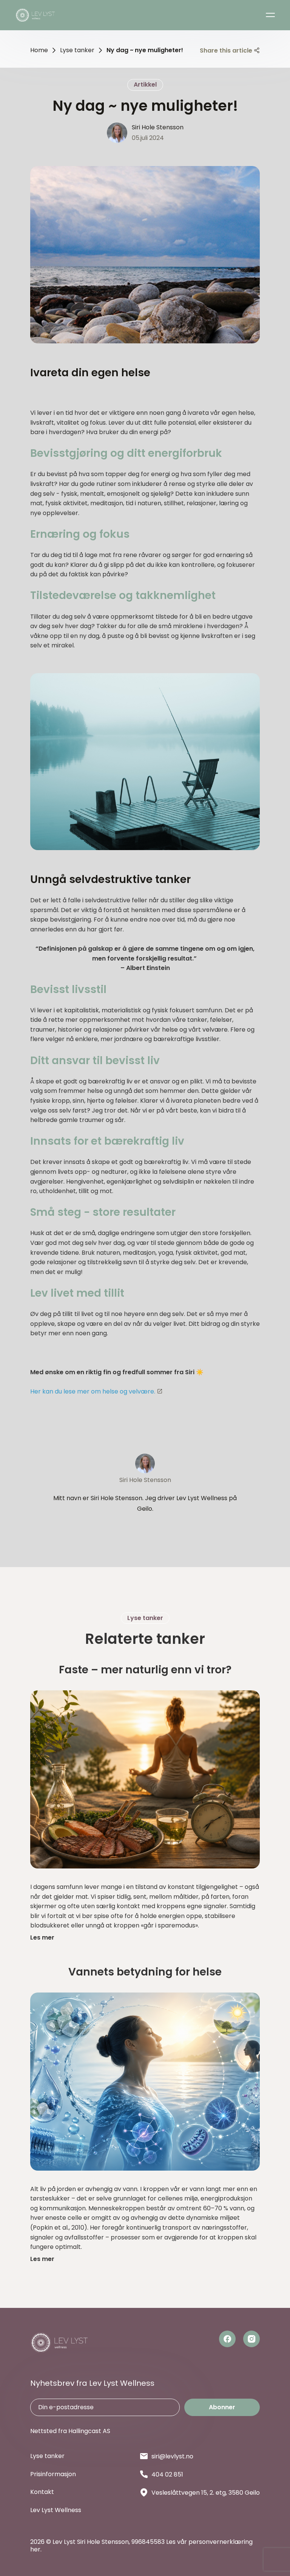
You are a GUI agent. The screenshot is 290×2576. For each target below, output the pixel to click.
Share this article (226, 50)
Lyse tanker (77, 50)
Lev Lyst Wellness (56, 2510)
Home (39, 50)
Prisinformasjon (53, 2474)
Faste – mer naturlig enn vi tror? (145, 1670)
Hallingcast (85, 2431)
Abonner (222, 2407)
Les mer (42, 1937)
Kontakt (42, 2492)
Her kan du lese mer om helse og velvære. (93, 1391)
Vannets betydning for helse (145, 1972)
